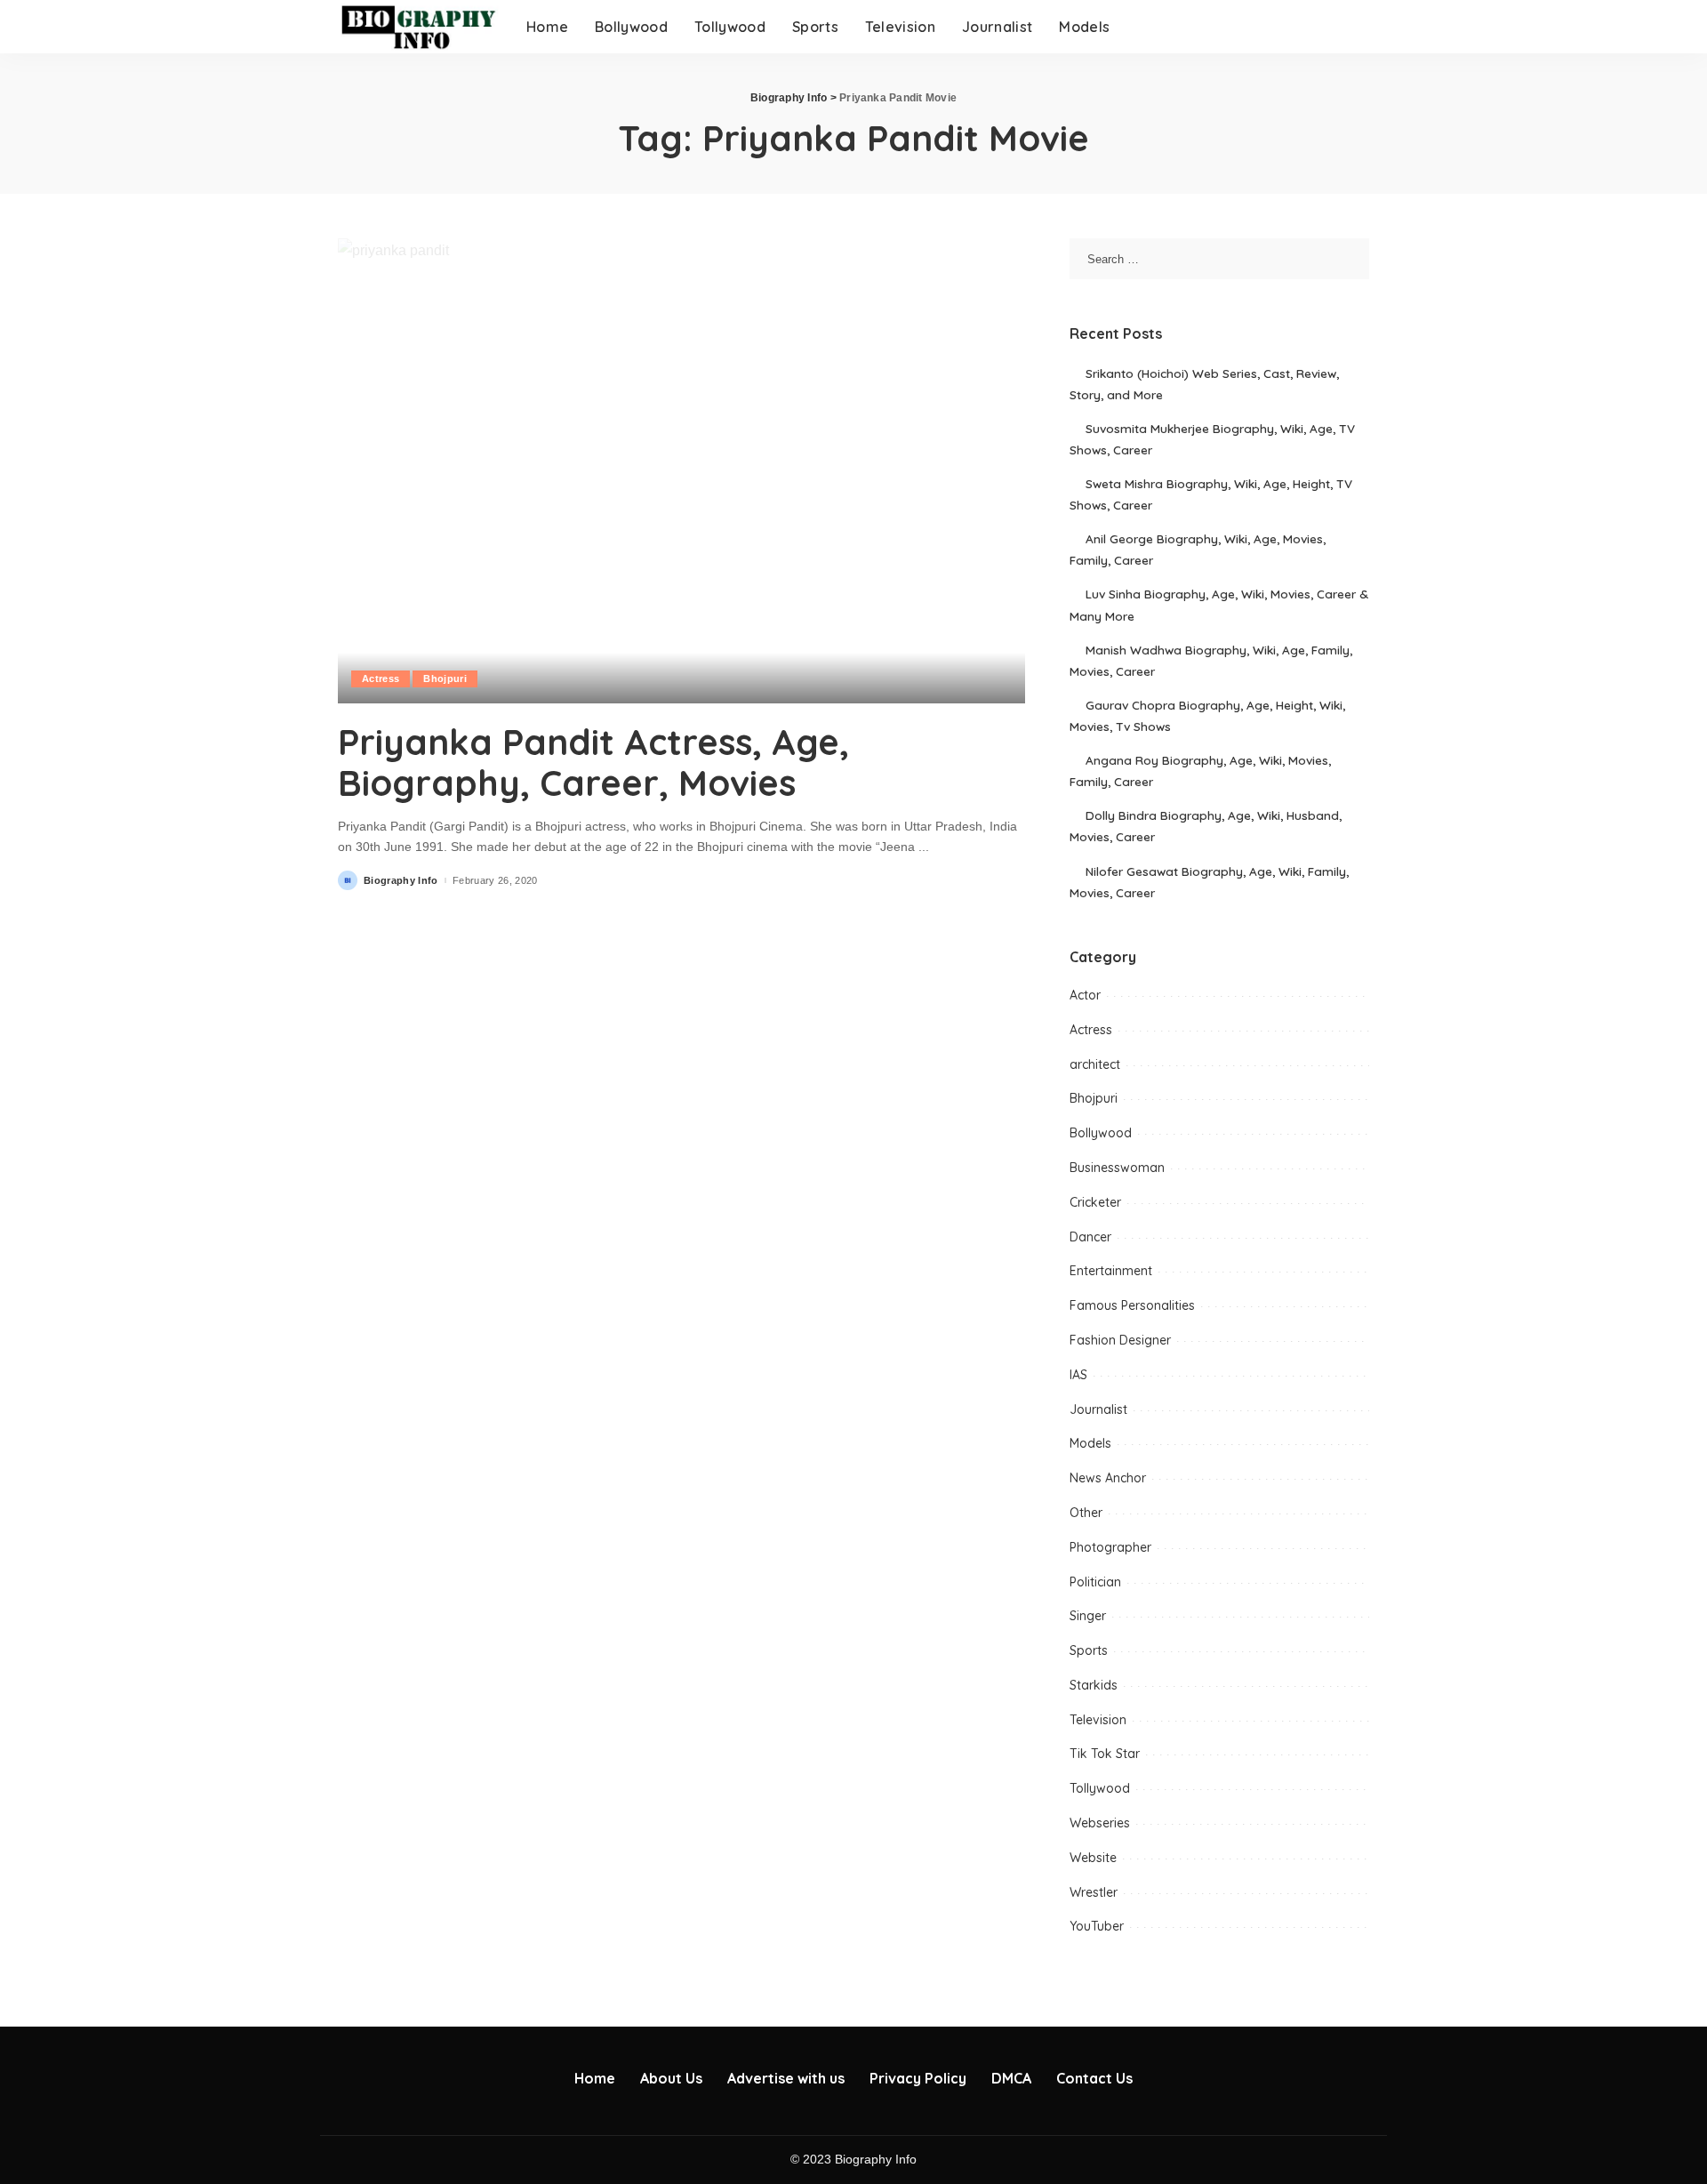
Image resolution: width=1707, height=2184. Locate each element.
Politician (1095, 1582)
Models (1090, 1443)
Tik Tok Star (1105, 1754)
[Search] (1358, 27)
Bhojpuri (445, 678)
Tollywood (1100, 1788)
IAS (1078, 1375)
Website (1093, 1858)
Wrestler (1094, 1892)
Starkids (1094, 1685)
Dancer (1090, 1237)
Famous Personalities (1132, 1305)
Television (1098, 1720)
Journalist (1098, 1409)
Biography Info (401, 881)
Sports (1089, 1650)
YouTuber (1097, 1926)
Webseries (1100, 1823)
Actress (381, 678)
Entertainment (1111, 1271)
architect (1095, 1064)
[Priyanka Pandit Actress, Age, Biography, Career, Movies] (681, 470)
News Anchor (1108, 1478)
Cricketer (1095, 1202)
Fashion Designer (1120, 1340)
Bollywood (1101, 1133)
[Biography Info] (419, 27)
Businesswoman (1117, 1168)
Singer (1088, 1616)
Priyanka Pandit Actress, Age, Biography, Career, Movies (593, 762)
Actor (1085, 995)
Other (1086, 1513)
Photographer (1110, 1547)
